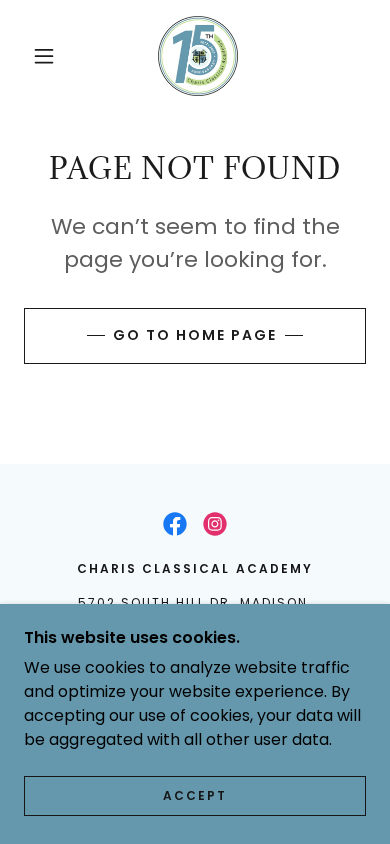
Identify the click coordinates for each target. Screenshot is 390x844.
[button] (44, 56)
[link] (198, 56)
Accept (195, 795)
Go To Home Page (195, 335)
